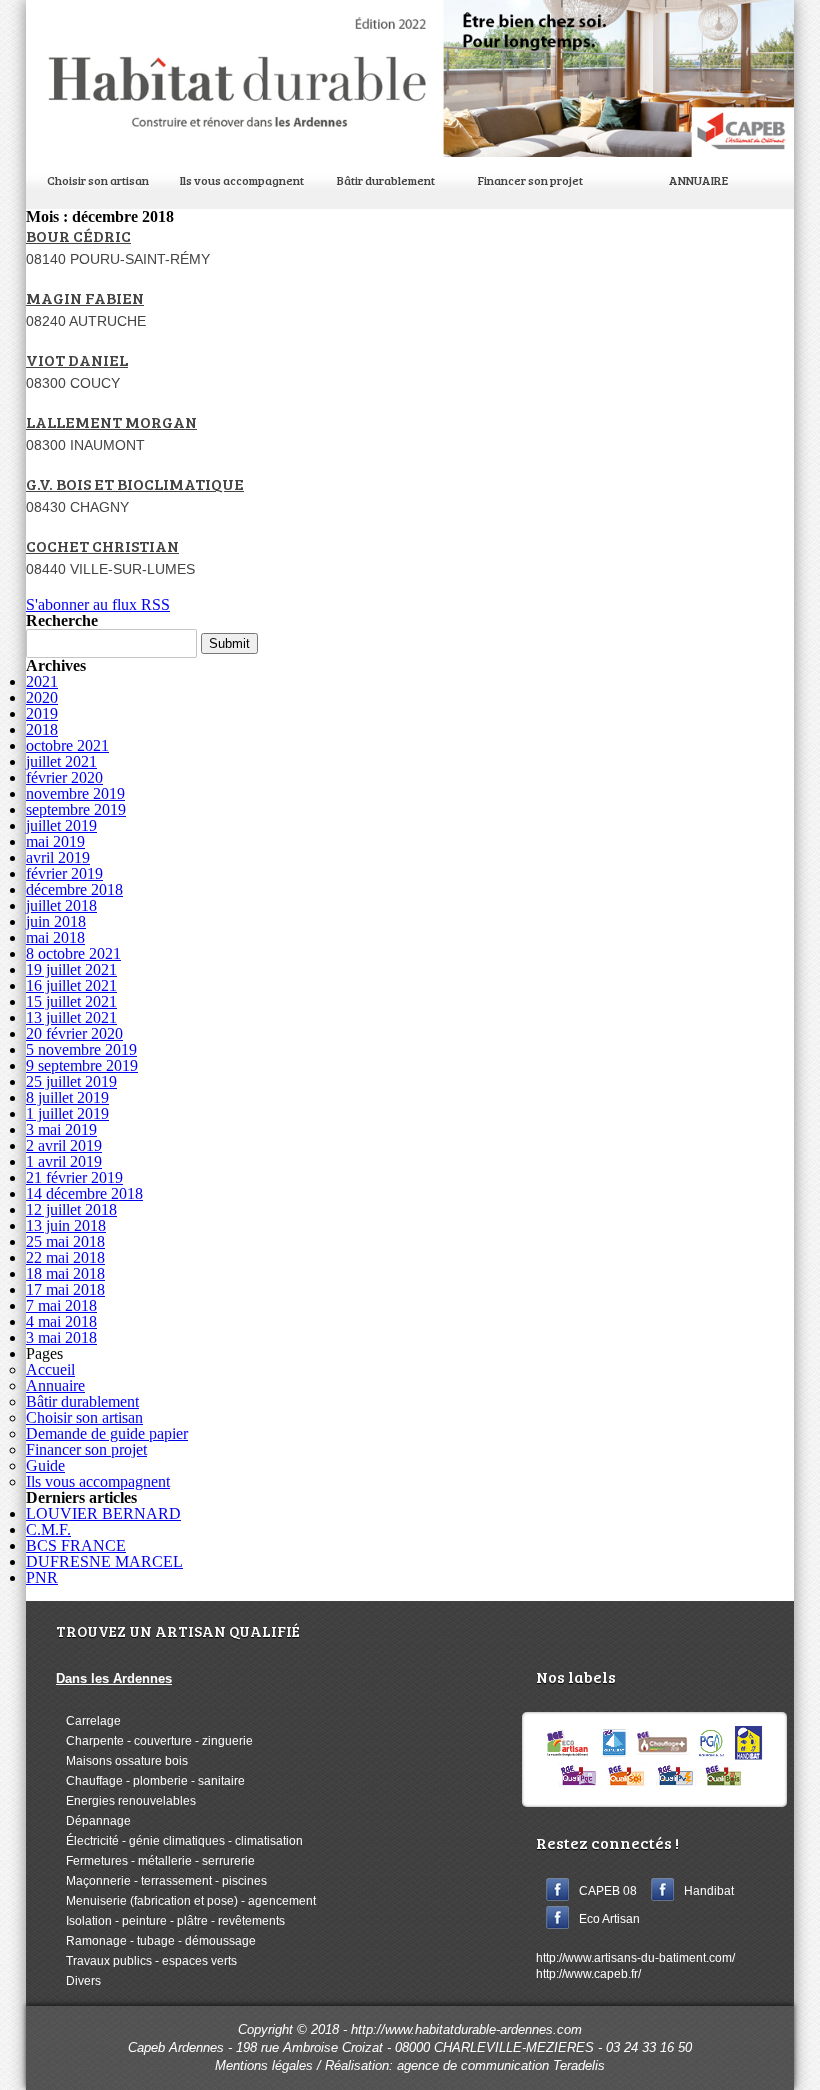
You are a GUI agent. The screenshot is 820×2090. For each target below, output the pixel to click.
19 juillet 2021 (71, 969)
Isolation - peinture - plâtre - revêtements (170, 1921)
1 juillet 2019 (67, 1113)
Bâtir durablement (386, 180)
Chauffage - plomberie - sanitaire (150, 1781)
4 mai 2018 (61, 1321)
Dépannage (93, 1821)
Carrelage (88, 1721)
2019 (42, 713)
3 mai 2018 (61, 1337)
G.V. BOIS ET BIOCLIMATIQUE (135, 483)
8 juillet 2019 (67, 1097)
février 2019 (64, 873)
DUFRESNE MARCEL (104, 1561)
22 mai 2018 (65, 1257)
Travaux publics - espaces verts (146, 1961)
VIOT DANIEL (77, 359)
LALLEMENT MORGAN (111, 421)
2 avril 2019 (64, 1145)
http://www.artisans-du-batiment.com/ (635, 1958)
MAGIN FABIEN (85, 297)
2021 (42, 681)
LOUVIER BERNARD (103, 1513)
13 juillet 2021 (71, 1017)
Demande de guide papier (107, 1433)
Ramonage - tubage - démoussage (156, 1941)
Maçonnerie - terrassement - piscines (161, 1881)
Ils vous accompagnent (242, 180)
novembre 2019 (75, 793)
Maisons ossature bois (122, 1761)
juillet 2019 (61, 825)
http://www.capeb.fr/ (588, 1974)
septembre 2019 (76, 809)
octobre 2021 (67, 745)
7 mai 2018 (61, 1305)
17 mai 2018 (65, 1289)
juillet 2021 (61, 761)
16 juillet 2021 (71, 985)
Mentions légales (264, 2065)
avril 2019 (58, 857)
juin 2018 (56, 921)
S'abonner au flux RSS (98, 604)
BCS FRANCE (76, 1545)
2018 (42, 729)
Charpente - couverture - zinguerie (154, 1741)
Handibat (709, 1891)
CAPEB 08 (608, 1891)
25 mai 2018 (65, 1241)
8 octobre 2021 (73, 953)
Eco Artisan (609, 1919)
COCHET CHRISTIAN (102, 545)
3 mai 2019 (61, 1129)
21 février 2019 (74, 1177)
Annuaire (55, 1385)
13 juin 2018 (66, 1225)
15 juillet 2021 (71, 1001)
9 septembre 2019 (82, 1065)
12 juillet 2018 (71, 1209)
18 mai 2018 (65, 1273)
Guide (45, 1465)
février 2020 (64, 777)
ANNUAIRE (698, 180)
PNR (42, 1577)
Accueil (50, 1369)
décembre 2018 (74, 889)
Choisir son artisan (98, 180)
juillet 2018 (61, 905)
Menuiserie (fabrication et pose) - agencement (186, 1901)
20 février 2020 (74, 1033)
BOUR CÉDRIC (78, 235)
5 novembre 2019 (81, 1049)
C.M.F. (48, 1529)
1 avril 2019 (64, 1161)
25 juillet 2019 (71, 1081)
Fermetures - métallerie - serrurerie (155, 1861)
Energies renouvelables (126, 1801)
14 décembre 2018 (84, 1193)
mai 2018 (55, 937)
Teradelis (579, 2065)
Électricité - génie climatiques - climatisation (179, 1841)
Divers (78, 1981)
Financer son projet (530, 180)
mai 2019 (55, 841)
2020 (42, 697)
